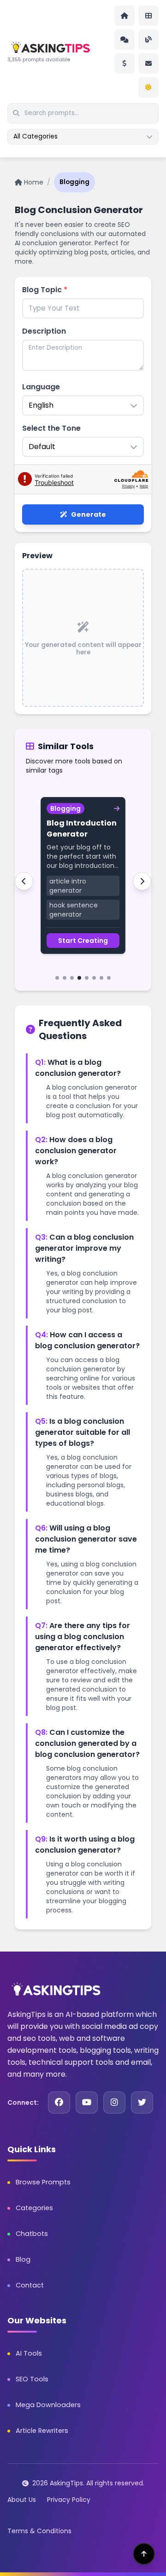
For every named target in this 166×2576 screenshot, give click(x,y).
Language (41, 387)
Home (34, 182)
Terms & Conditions (39, 2531)
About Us (22, 2500)
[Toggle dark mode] (148, 87)
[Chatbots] (125, 40)
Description (44, 331)
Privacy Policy (69, 2500)
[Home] (125, 16)
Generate (89, 514)
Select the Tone (51, 428)
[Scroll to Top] (144, 2554)
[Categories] (148, 16)
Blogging (74, 182)
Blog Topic (45, 290)
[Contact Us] (148, 64)
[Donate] (125, 64)
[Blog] (148, 40)
